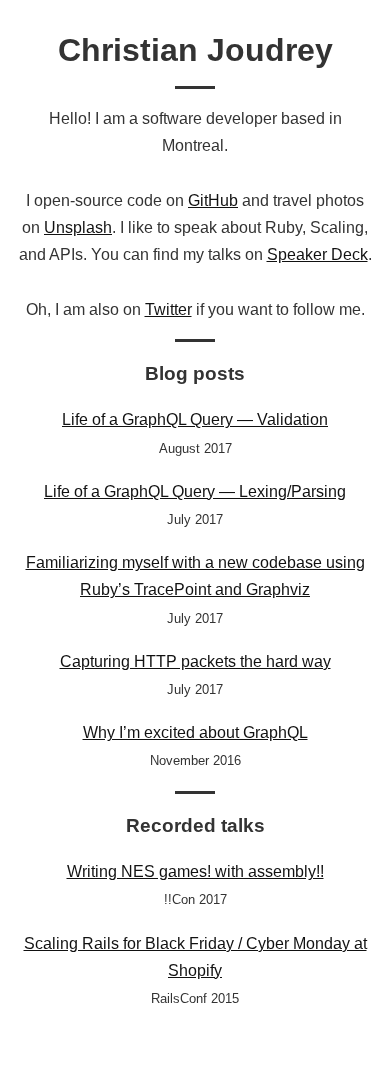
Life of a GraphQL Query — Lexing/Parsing (195, 491)
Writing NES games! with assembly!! (195, 871)
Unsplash (78, 227)
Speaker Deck (317, 254)
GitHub (213, 200)
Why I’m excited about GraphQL (195, 732)
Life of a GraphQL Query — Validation (195, 419)
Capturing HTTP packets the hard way (195, 661)
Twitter (168, 309)
